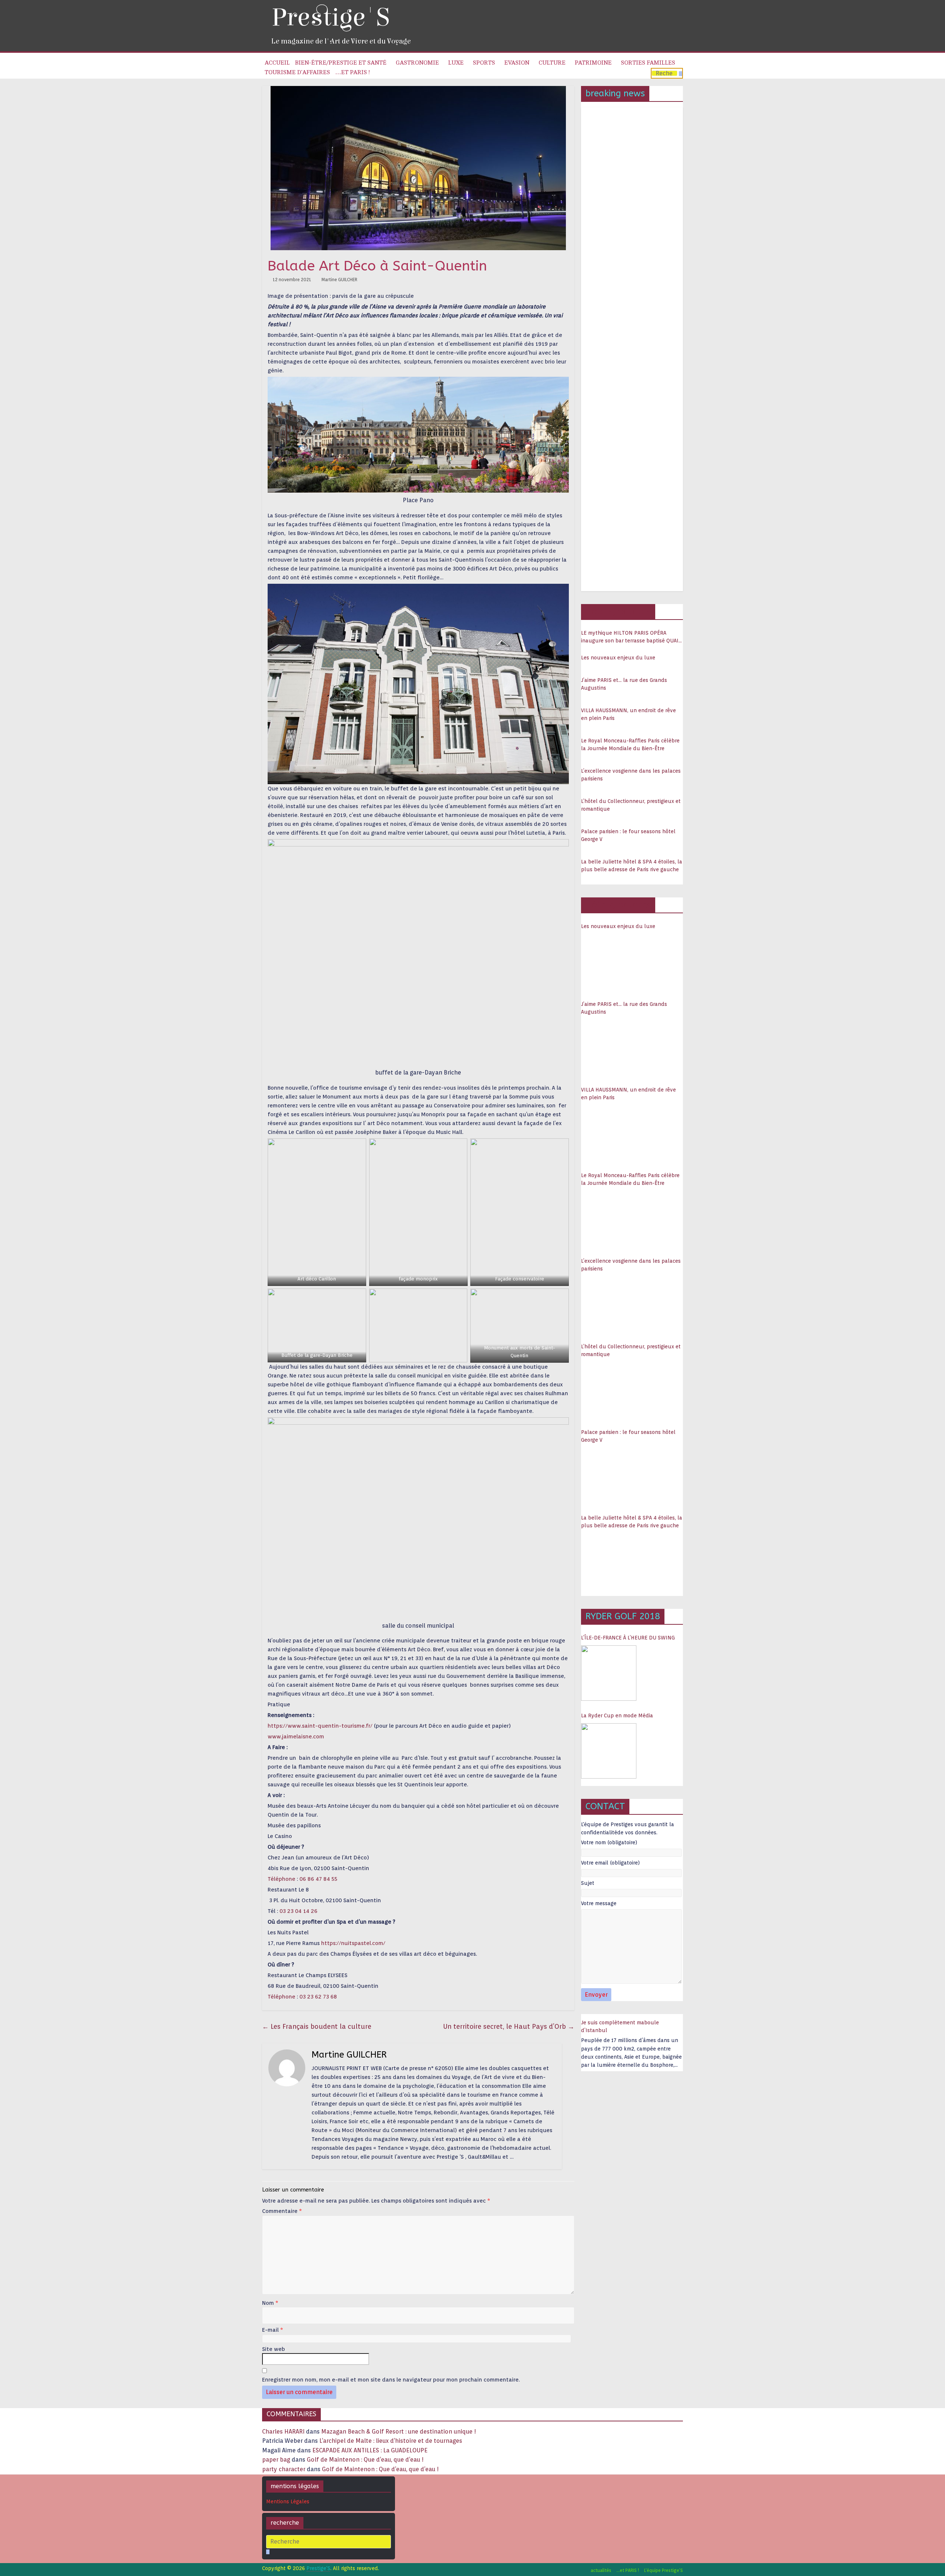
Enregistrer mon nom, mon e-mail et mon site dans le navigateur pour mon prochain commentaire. (391, 2380)
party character (284, 2469)
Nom (270, 2303)
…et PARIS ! (353, 72)
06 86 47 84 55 (318, 1879)
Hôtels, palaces (618, 611)
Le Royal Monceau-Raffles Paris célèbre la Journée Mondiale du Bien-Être (630, 744)
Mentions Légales (288, 2501)
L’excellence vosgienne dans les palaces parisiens (631, 775)
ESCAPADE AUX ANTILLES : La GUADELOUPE (370, 2450)
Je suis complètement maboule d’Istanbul (620, 2026)
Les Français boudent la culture (317, 2026)
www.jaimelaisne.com (296, 1737)
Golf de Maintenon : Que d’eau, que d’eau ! (365, 2460)
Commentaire (282, 2211)
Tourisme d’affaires (297, 72)
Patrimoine (593, 63)
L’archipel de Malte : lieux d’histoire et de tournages (391, 2441)
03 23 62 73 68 (318, 1997)
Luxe (456, 63)
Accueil (277, 63)
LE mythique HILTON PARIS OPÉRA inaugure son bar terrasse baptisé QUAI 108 (630, 637)
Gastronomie (417, 63)
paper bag (276, 2460)
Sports (484, 63)
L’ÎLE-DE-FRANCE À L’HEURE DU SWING (628, 1638)
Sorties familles (648, 63)
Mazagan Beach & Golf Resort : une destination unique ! (399, 2432)
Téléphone (281, 1879)
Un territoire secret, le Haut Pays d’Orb (509, 2026)
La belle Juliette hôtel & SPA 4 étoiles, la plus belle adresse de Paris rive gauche (632, 865)
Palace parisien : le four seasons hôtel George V (628, 835)
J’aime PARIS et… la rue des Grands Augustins (624, 684)
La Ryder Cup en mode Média (617, 1715)
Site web (274, 2349)
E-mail (273, 2330)
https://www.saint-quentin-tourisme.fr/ (320, 1726)
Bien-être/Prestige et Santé (341, 63)
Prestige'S (330, 18)
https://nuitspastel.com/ (353, 1943)
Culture (552, 63)
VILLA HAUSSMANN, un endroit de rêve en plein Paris (628, 714)
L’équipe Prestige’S (664, 2570)
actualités (601, 2570)
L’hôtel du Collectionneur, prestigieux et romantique (631, 805)
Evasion (517, 63)
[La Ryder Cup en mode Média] (609, 1751)
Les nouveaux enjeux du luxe (618, 658)
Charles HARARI (283, 2432)
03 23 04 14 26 (298, 1911)
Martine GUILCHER (339, 280)
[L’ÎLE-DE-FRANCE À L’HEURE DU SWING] (609, 1673)
